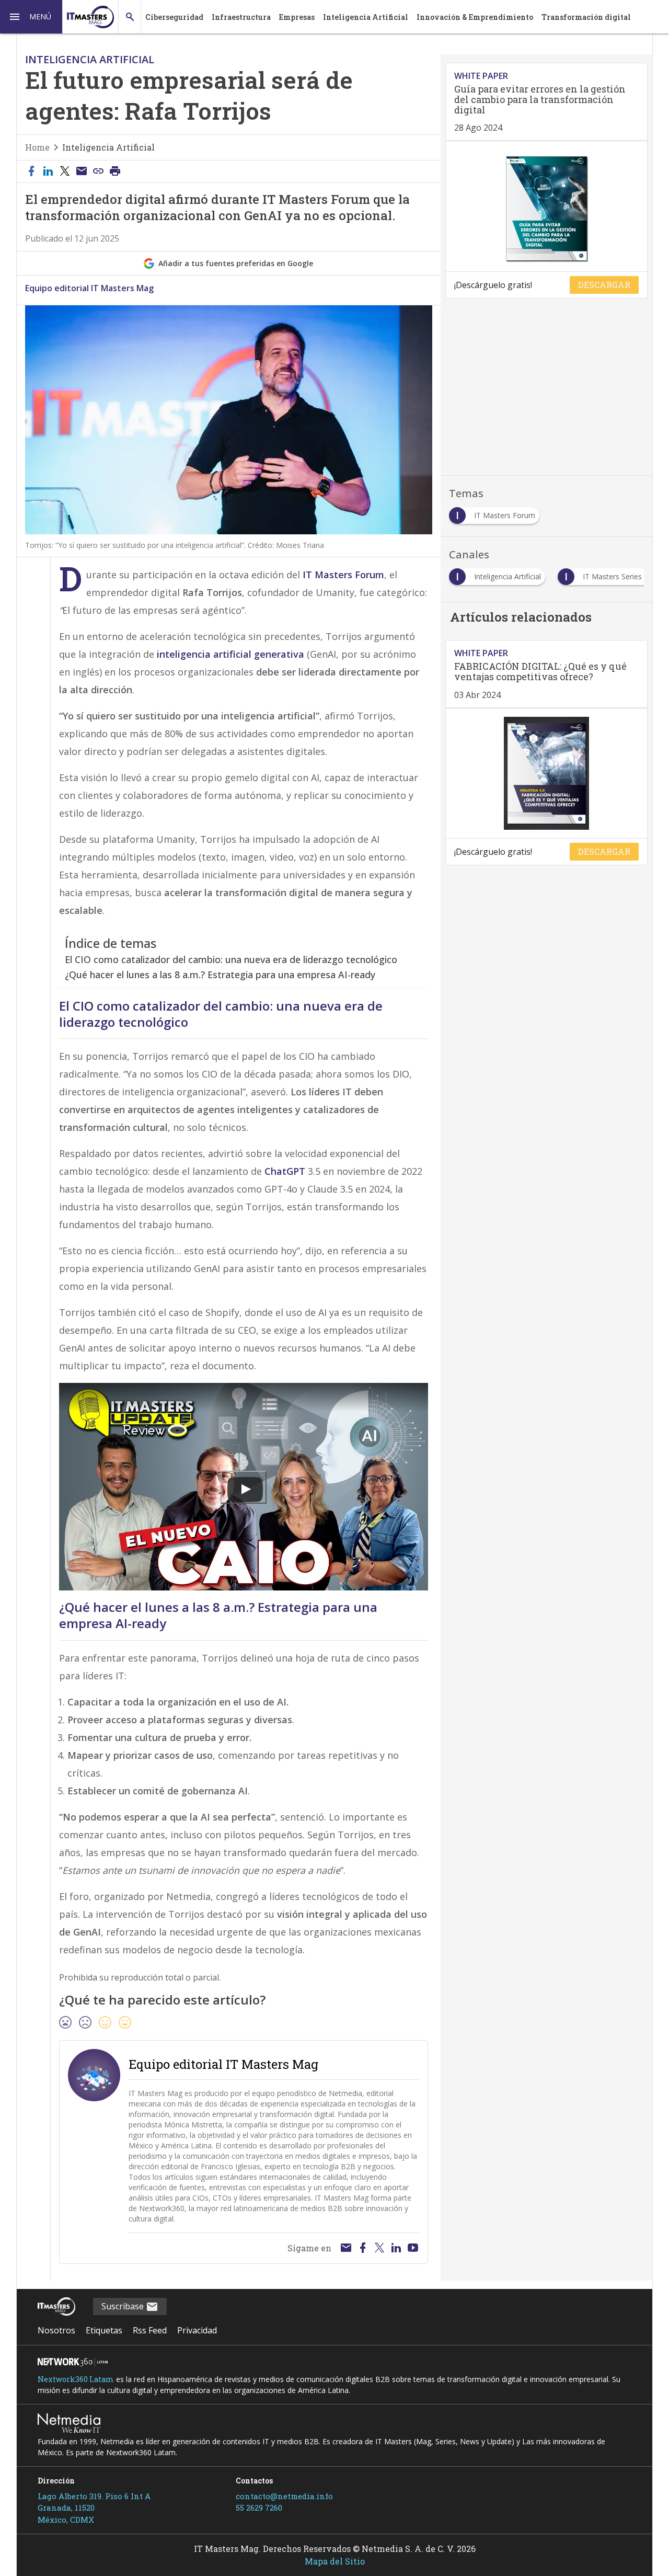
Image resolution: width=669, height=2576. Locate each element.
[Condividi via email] (82, 171)
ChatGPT (286, 1171)
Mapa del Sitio (335, 2561)
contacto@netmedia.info (284, 2496)
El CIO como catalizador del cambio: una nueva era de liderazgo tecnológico (231, 959)
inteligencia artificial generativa (230, 654)
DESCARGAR (604, 285)
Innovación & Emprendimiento (475, 17)
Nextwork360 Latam (76, 2379)
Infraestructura (241, 17)
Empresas (297, 17)
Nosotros (56, 2330)
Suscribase (124, 2306)
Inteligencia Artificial (366, 17)
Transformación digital (586, 17)
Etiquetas (104, 2330)
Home (37, 147)
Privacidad (197, 2330)
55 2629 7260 (259, 2508)
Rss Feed (150, 2330)
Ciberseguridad (174, 17)
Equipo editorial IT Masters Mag (89, 288)
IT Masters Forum (343, 575)
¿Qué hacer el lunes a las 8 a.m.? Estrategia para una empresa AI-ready (220, 975)
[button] (31, 17)
